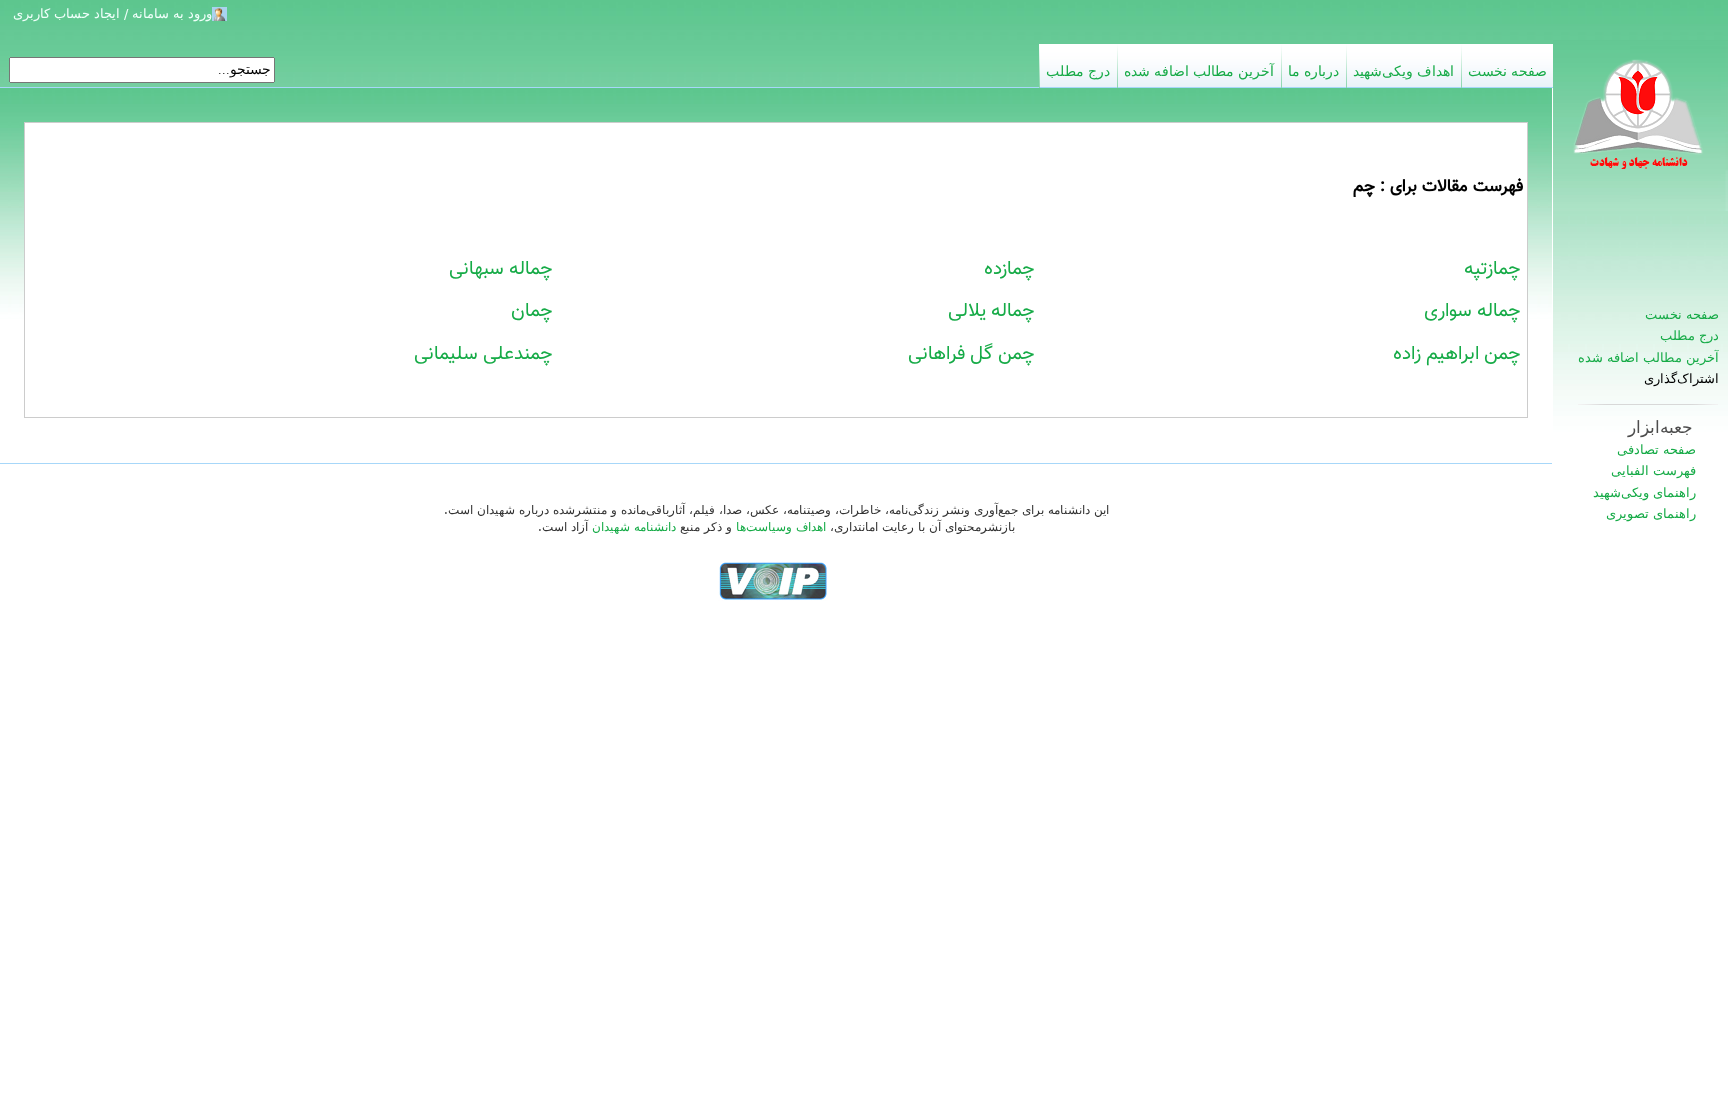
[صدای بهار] (773, 581)
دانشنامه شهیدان (634, 527)
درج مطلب (1689, 335)
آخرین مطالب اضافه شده (1648, 357)
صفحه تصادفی (1656, 449)
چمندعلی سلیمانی (483, 354)
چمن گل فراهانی (971, 354)
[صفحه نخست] (1640, 125)
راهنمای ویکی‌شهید (1644, 492)
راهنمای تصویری (1651, 513)
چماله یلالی (991, 311)
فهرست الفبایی (1653, 470)
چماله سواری (1472, 311)
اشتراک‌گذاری (1681, 379)
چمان (532, 311)
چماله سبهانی (501, 269)
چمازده (1009, 269)
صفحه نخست (1682, 314)
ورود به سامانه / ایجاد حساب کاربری (112, 13)
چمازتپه (1492, 269)
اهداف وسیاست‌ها (781, 527)
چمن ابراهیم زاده (1457, 354)
